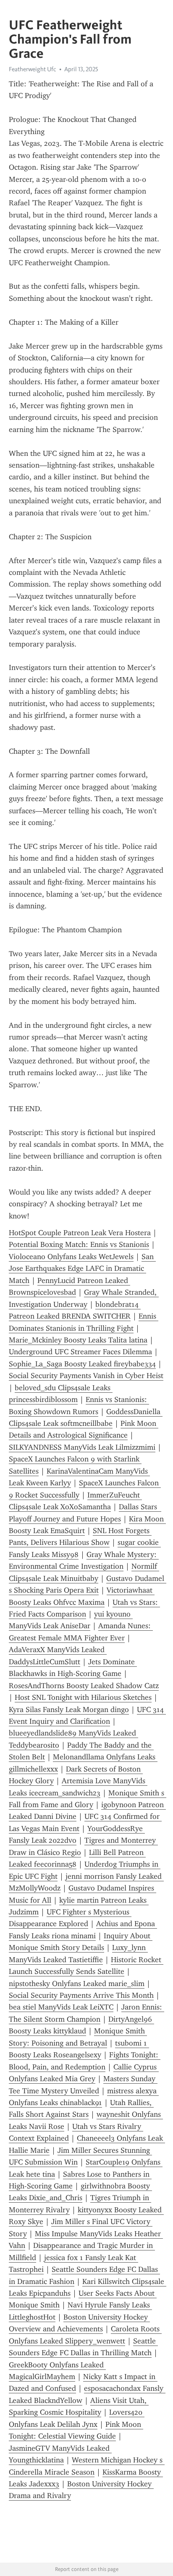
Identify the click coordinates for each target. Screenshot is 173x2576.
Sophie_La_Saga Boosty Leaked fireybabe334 (82, 1364)
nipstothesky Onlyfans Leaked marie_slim (77, 1984)
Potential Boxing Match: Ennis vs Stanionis (79, 1244)
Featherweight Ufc (33, 69)
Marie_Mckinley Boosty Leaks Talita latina (78, 1340)
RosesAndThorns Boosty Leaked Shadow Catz (84, 1686)
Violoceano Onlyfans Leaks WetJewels (71, 1257)
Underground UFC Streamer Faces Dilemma (80, 1352)
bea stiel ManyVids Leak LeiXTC (61, 2007)
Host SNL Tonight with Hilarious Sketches (83, 1697)
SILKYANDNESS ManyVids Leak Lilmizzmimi (82, 1447)
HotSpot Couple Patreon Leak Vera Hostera (80, 1233)
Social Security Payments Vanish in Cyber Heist (86, 1376)
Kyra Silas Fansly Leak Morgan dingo (69, 1710)
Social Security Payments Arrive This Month (81, 1995)
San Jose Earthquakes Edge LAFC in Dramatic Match (82, 1269)
